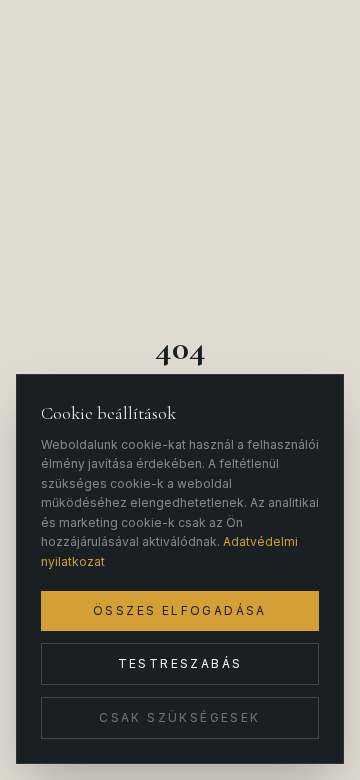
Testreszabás (180, 663)
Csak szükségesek (179, 717)
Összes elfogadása (180, 610)
